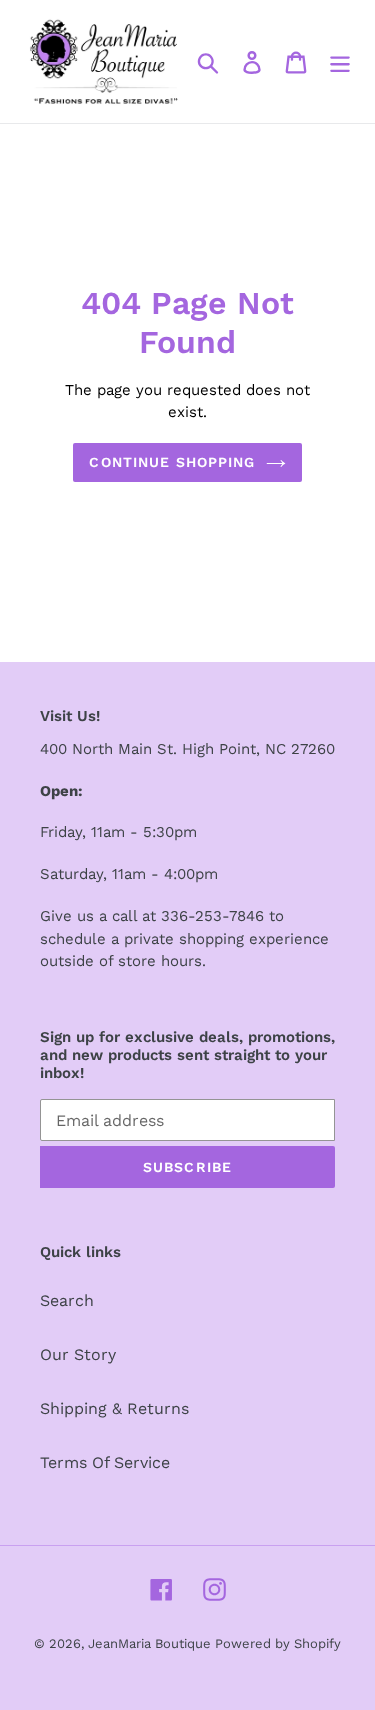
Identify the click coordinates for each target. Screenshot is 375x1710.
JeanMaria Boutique (151, 1643)
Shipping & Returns (114, 1408)
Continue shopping (172, 462)
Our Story (78, 1354)
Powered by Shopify (278, 1643)
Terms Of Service (105, 1462)
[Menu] (340, 61)
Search (67, 1300)
